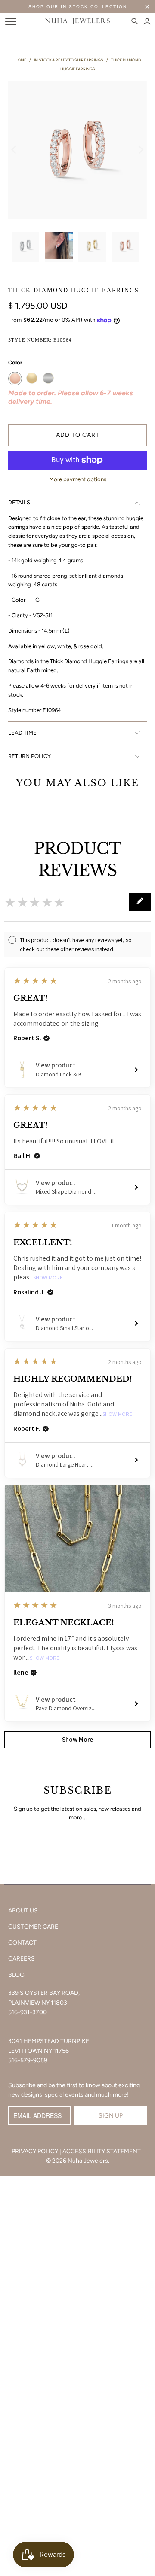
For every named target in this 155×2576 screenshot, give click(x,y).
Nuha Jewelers (88, 2161)
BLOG (16, 1975)
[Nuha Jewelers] (77, 21)
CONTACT (22, 1943)
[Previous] (15, 150)
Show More (48, 1278)
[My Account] (147, 21)
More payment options (78, 479)
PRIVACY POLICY (35, 2151)
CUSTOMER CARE (33, 1927)
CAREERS (22, 1959)
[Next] (140, 150)
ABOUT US (23, 1911)
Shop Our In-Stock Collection (78, 7)
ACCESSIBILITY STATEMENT (102, 2151)
